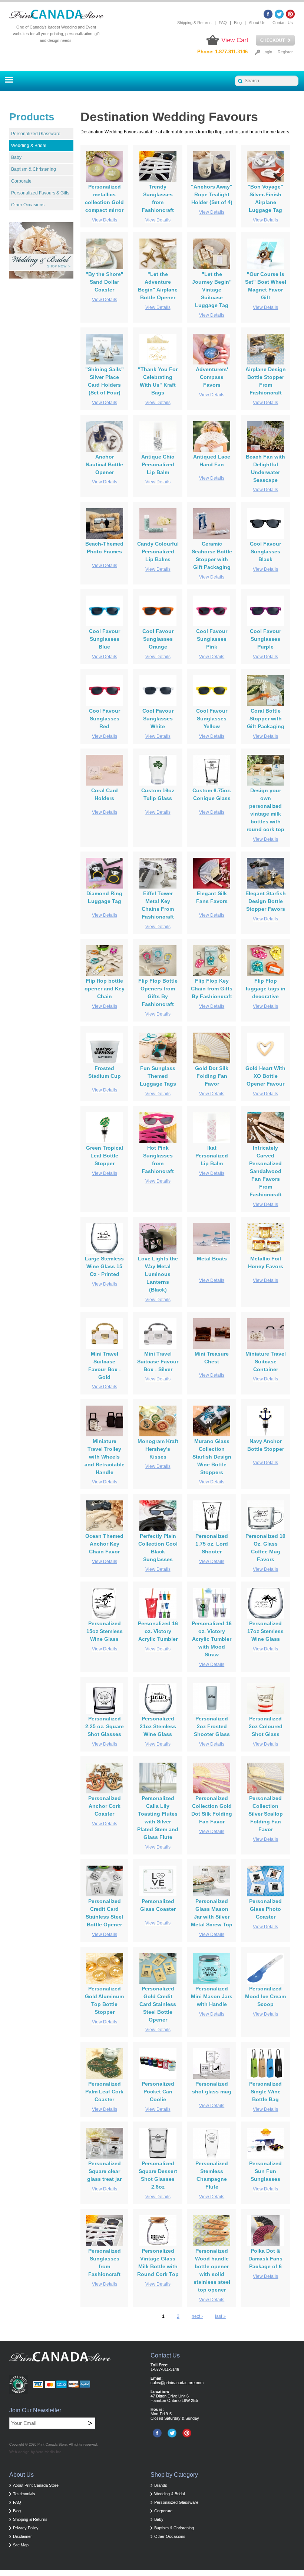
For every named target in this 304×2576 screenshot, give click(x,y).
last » (220, 2316)
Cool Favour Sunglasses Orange (158, 639)
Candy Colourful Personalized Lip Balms (158, 551)
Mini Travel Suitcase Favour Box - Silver (158, 1362)
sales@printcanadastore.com (177, 2383)
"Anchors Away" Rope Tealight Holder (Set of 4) (212, 194)
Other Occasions (28, 205)
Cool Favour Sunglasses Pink (212, 639)
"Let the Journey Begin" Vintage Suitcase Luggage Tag (212, 290)
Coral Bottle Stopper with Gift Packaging (266, 719)
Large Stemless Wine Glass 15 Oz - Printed (104, 1266)
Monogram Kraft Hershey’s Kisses (158, 1449)
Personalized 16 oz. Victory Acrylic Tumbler (158, 1631)
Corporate (21, 181)
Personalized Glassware (36, 134)
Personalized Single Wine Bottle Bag (265, 2092)
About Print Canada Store (36, 2485)
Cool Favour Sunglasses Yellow (212, 719)
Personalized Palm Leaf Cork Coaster (104, 2092)
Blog (238, 23)
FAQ (223, 23)
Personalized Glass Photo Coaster (265, 1909)
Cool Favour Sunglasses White (158, 719)
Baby (16, 157)
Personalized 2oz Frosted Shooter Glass (212, 1726)
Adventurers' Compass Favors (212, 377)
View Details (105, 220)
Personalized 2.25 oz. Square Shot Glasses (105, 1726)
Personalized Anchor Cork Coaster (105, 1806)
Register (285, 52)
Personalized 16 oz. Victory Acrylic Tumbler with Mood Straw (212, 1639)
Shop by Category (174, 2475)
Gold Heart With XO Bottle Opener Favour (265, 1076)
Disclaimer (22, 2536)
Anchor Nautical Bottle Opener (104, 464)
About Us (257, 23)
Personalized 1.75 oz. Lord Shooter (212, 1544)
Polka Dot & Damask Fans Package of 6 (265, 2259)
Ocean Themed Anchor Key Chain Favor (104, 1544)
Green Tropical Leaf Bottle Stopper (105, 1156)
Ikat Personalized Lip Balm (212, 1156)
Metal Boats (212, 1259)
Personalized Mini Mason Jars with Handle (212, 1996)
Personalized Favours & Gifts (40, 193)
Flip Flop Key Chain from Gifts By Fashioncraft (212, 989)
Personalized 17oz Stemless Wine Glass (265, 1631)
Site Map (21, 2545)
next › (197, 2316)
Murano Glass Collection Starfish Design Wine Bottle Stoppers (212, 1457)
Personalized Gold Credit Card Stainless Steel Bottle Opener (158, 2004)
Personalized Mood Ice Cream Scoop (265, 1996)
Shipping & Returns (194, 23)
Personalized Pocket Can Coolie (158, 2092)
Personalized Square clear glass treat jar (104, 2171)
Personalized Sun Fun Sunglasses (265, 2171)
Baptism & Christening (34, 169)
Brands (161, 2485)
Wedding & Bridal (29, 146)
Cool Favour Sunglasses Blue (105, 639)
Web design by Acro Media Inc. (36, 2452)
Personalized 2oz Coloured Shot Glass (266, 1726)
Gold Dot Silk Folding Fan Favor (212, 1076)
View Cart (235, 40)
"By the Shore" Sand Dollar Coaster (105, 282)
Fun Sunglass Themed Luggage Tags (158, 1076)
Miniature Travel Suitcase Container (266, 1362)
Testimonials (24, 2494)
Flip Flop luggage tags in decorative (266, 989)
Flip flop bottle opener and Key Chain (105, 989)
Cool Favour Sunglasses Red (105, 719)
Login (267, 52)
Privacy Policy (26, 2528)
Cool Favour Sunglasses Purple (265, 639)
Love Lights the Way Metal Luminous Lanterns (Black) (158, 1274)
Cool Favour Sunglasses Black (265, 551)
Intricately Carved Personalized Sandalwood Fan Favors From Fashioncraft (265, 1171)
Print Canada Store (52, 2445)
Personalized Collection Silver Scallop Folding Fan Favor (266, 1814)
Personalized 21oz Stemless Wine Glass (158, 1726)
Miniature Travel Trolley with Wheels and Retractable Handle (105, 1457)
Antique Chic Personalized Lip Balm (158, 464)
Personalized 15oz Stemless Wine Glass (105, 1631)
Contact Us (283, 23)
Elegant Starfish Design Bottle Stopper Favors (266, 901)
